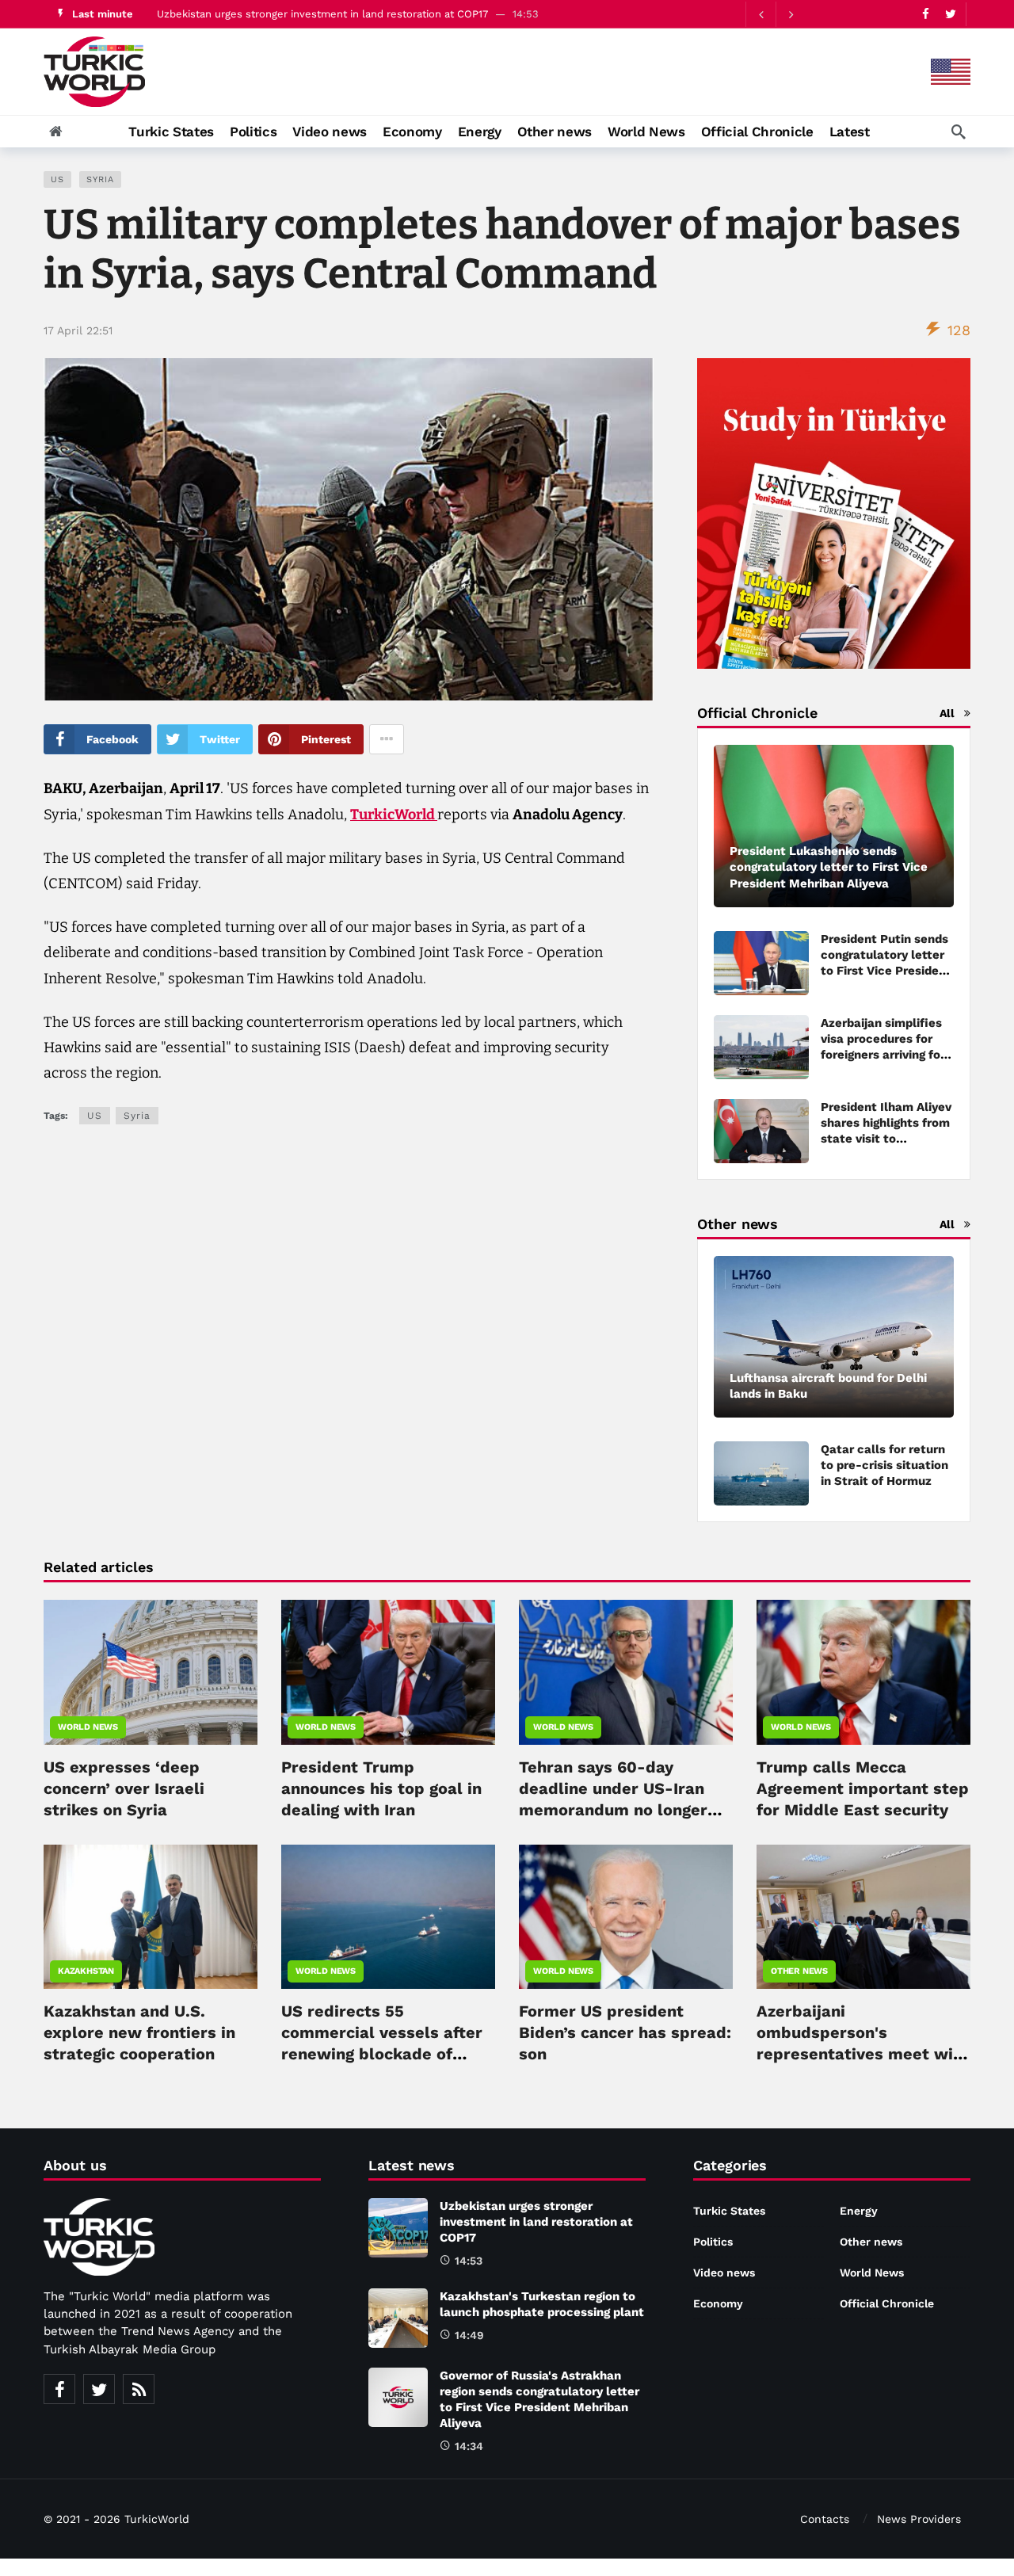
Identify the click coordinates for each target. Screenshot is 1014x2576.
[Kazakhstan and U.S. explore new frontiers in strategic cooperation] (151, 1917)
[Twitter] (950, 14)
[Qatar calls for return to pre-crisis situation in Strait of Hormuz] (761, 1473)
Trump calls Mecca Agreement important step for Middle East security (863, 1788)
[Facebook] (926, 14)
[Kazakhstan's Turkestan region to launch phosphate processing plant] (398, 2318)
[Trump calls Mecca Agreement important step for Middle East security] (863, 1672)
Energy (859, 2211)
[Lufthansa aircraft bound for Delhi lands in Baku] (834, 1337)
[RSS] (139, 2389)
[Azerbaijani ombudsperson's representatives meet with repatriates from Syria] (863, 1917)
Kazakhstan (86, 1971)
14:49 (469, 2335)
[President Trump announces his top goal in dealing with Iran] (388, 1672)
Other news (799, 1971)
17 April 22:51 (78, 330)
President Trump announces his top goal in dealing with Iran (381, 1788)
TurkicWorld (394, 815)
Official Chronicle (887, 2303)
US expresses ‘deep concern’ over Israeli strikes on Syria (124, 1788)
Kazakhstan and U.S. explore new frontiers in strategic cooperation (139, 2032)
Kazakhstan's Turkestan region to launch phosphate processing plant (328, 16)
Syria (100, 179)
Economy (718, 2303)
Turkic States (729, 2211)
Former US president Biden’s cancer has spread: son (625, 2032)
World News (88, 1727)
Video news (724, 2273)
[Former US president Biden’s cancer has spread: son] (626, 1917)
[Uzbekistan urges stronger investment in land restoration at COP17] (398, 2228)
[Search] (959, 132)
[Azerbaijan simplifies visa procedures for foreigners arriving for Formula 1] (761, 1047)
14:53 (469, 2261)
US (57, 179)
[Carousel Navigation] (776, 14)
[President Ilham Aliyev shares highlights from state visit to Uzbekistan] (761, 1131)
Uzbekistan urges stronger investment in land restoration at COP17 (536, 2222)
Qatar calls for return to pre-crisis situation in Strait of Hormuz (884, 1465)
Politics (713, 2242)
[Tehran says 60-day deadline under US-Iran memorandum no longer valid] (626, 1672)
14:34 (469, 2446)
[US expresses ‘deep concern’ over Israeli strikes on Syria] (151, 1672)
